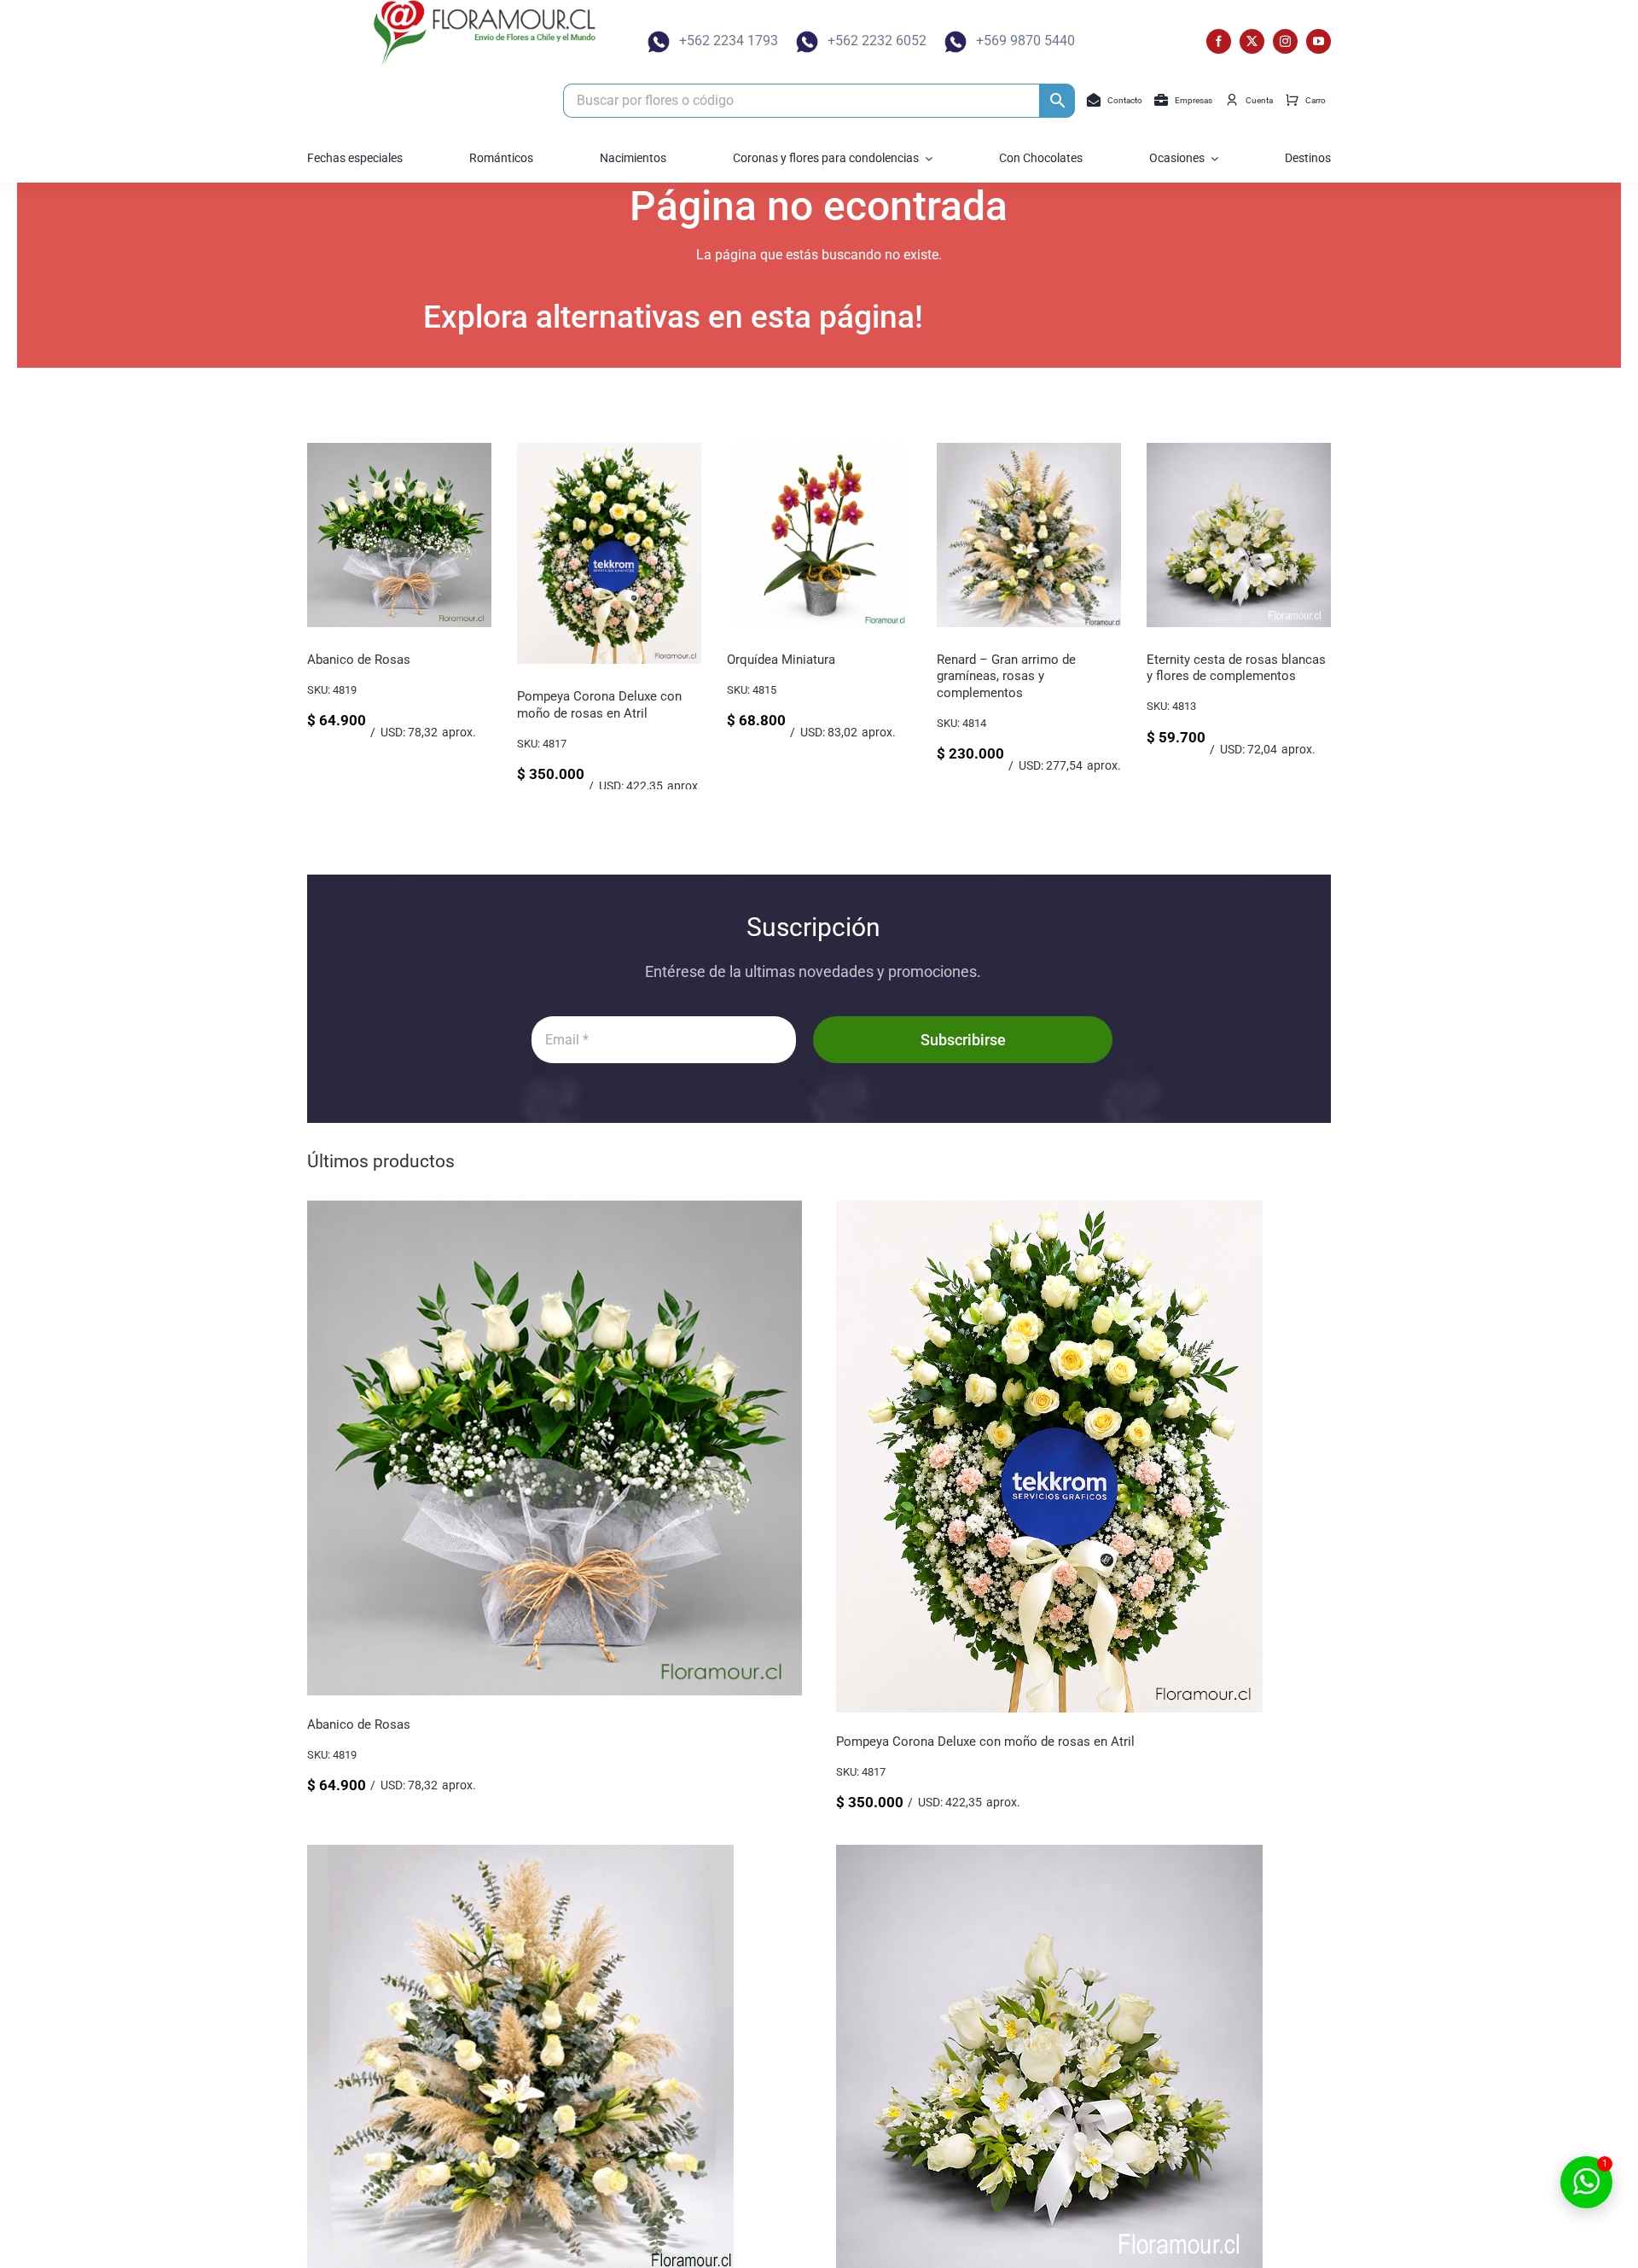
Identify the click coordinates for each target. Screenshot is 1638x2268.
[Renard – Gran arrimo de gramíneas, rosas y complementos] (1029, 451)
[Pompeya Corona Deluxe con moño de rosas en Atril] (609, 451)
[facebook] (1219, 41)
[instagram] (1285, 41)
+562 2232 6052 (877, 41)
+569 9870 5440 (1025, 41)
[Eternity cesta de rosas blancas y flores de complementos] (1239, 451)
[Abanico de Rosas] (399, 451)
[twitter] (1252, 41)
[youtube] (1319, 41)
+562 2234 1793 (729, 41)
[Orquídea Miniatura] (819, 451)
